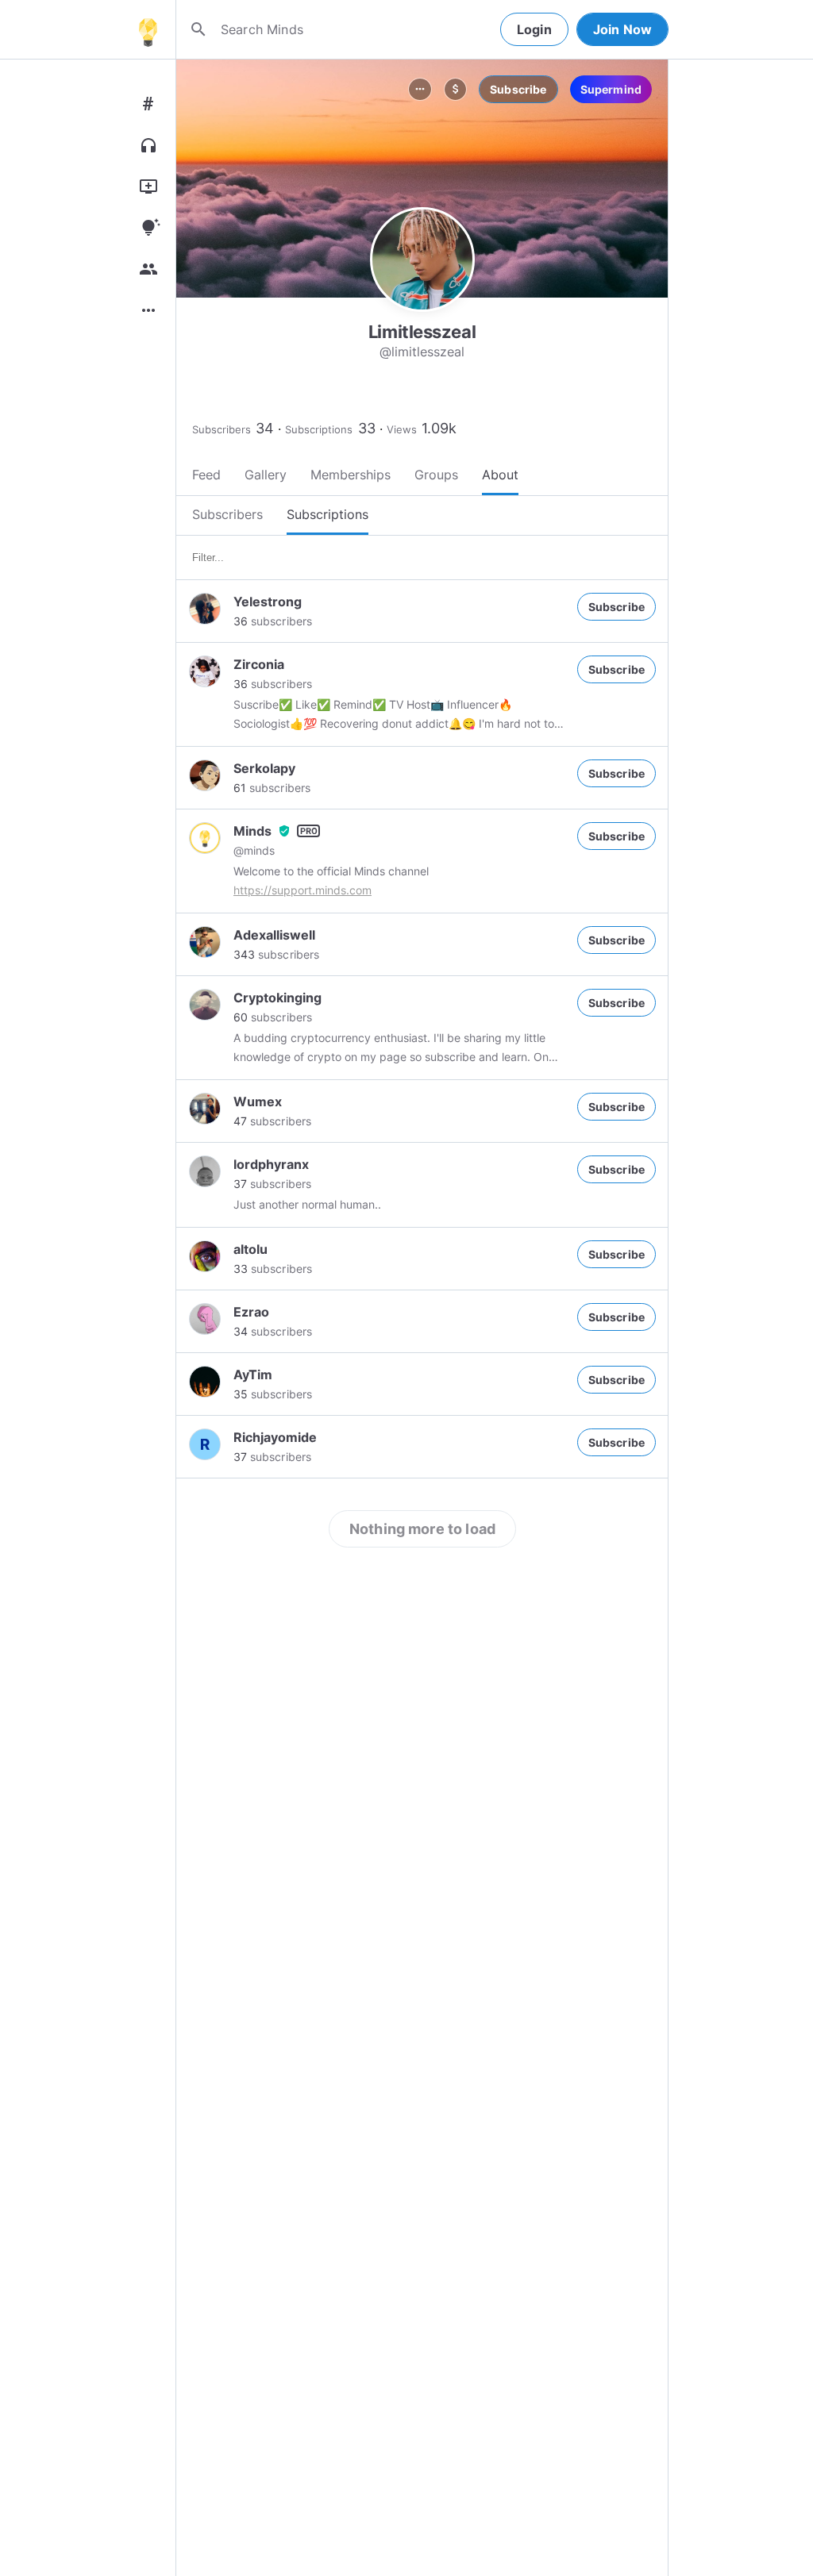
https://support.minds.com (302, 890)
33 (367, 428)
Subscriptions (319, 429)
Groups (436, 475)
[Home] (148, 29)
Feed (206, 475)
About (500, 475)
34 (265, 428)
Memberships (351, 475)
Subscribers (222, 429)
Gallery (266, 475)
